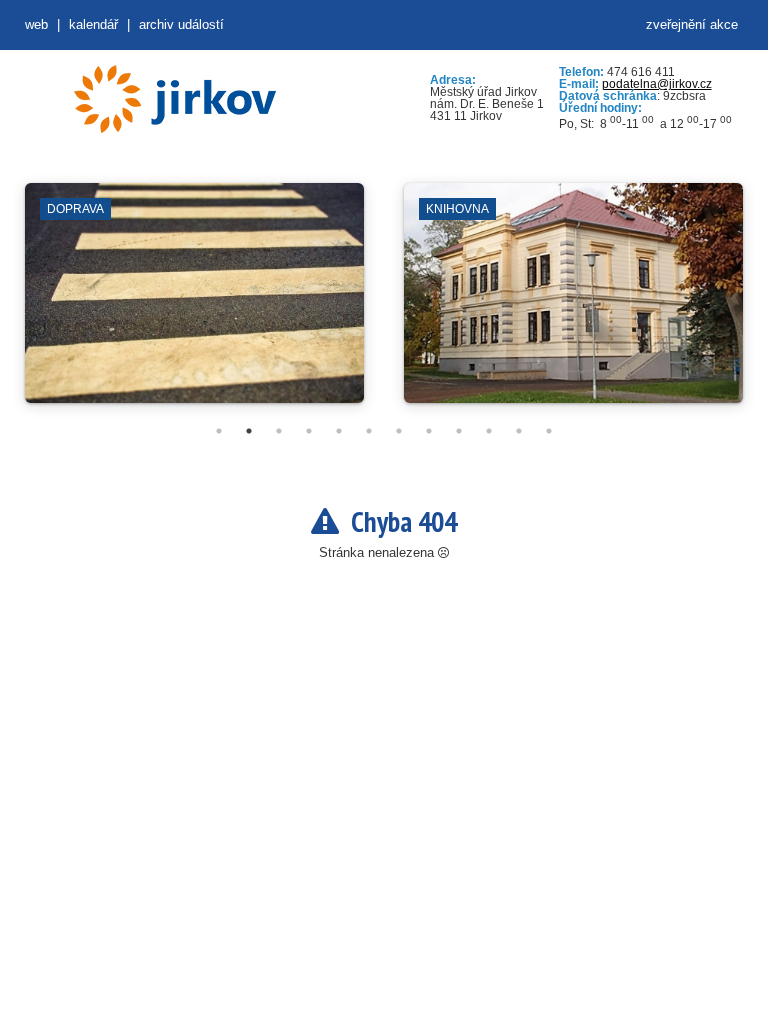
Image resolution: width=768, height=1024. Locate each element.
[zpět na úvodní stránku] (175, 99)
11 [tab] (519, 431)
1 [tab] (219, 431)
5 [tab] (339, 431)
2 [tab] (249, 431)
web (36, 24)
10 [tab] (489, 431)
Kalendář (93, 24)
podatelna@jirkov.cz (657, 84)
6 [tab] (369, 431)
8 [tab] (429, 431)
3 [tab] (279, 431)
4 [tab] (309, 431)
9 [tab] (459, 431)
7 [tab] (399, 431)
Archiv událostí (181, 24)
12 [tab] (549, 431)
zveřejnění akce (692, 24)
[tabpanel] (194, 303)
